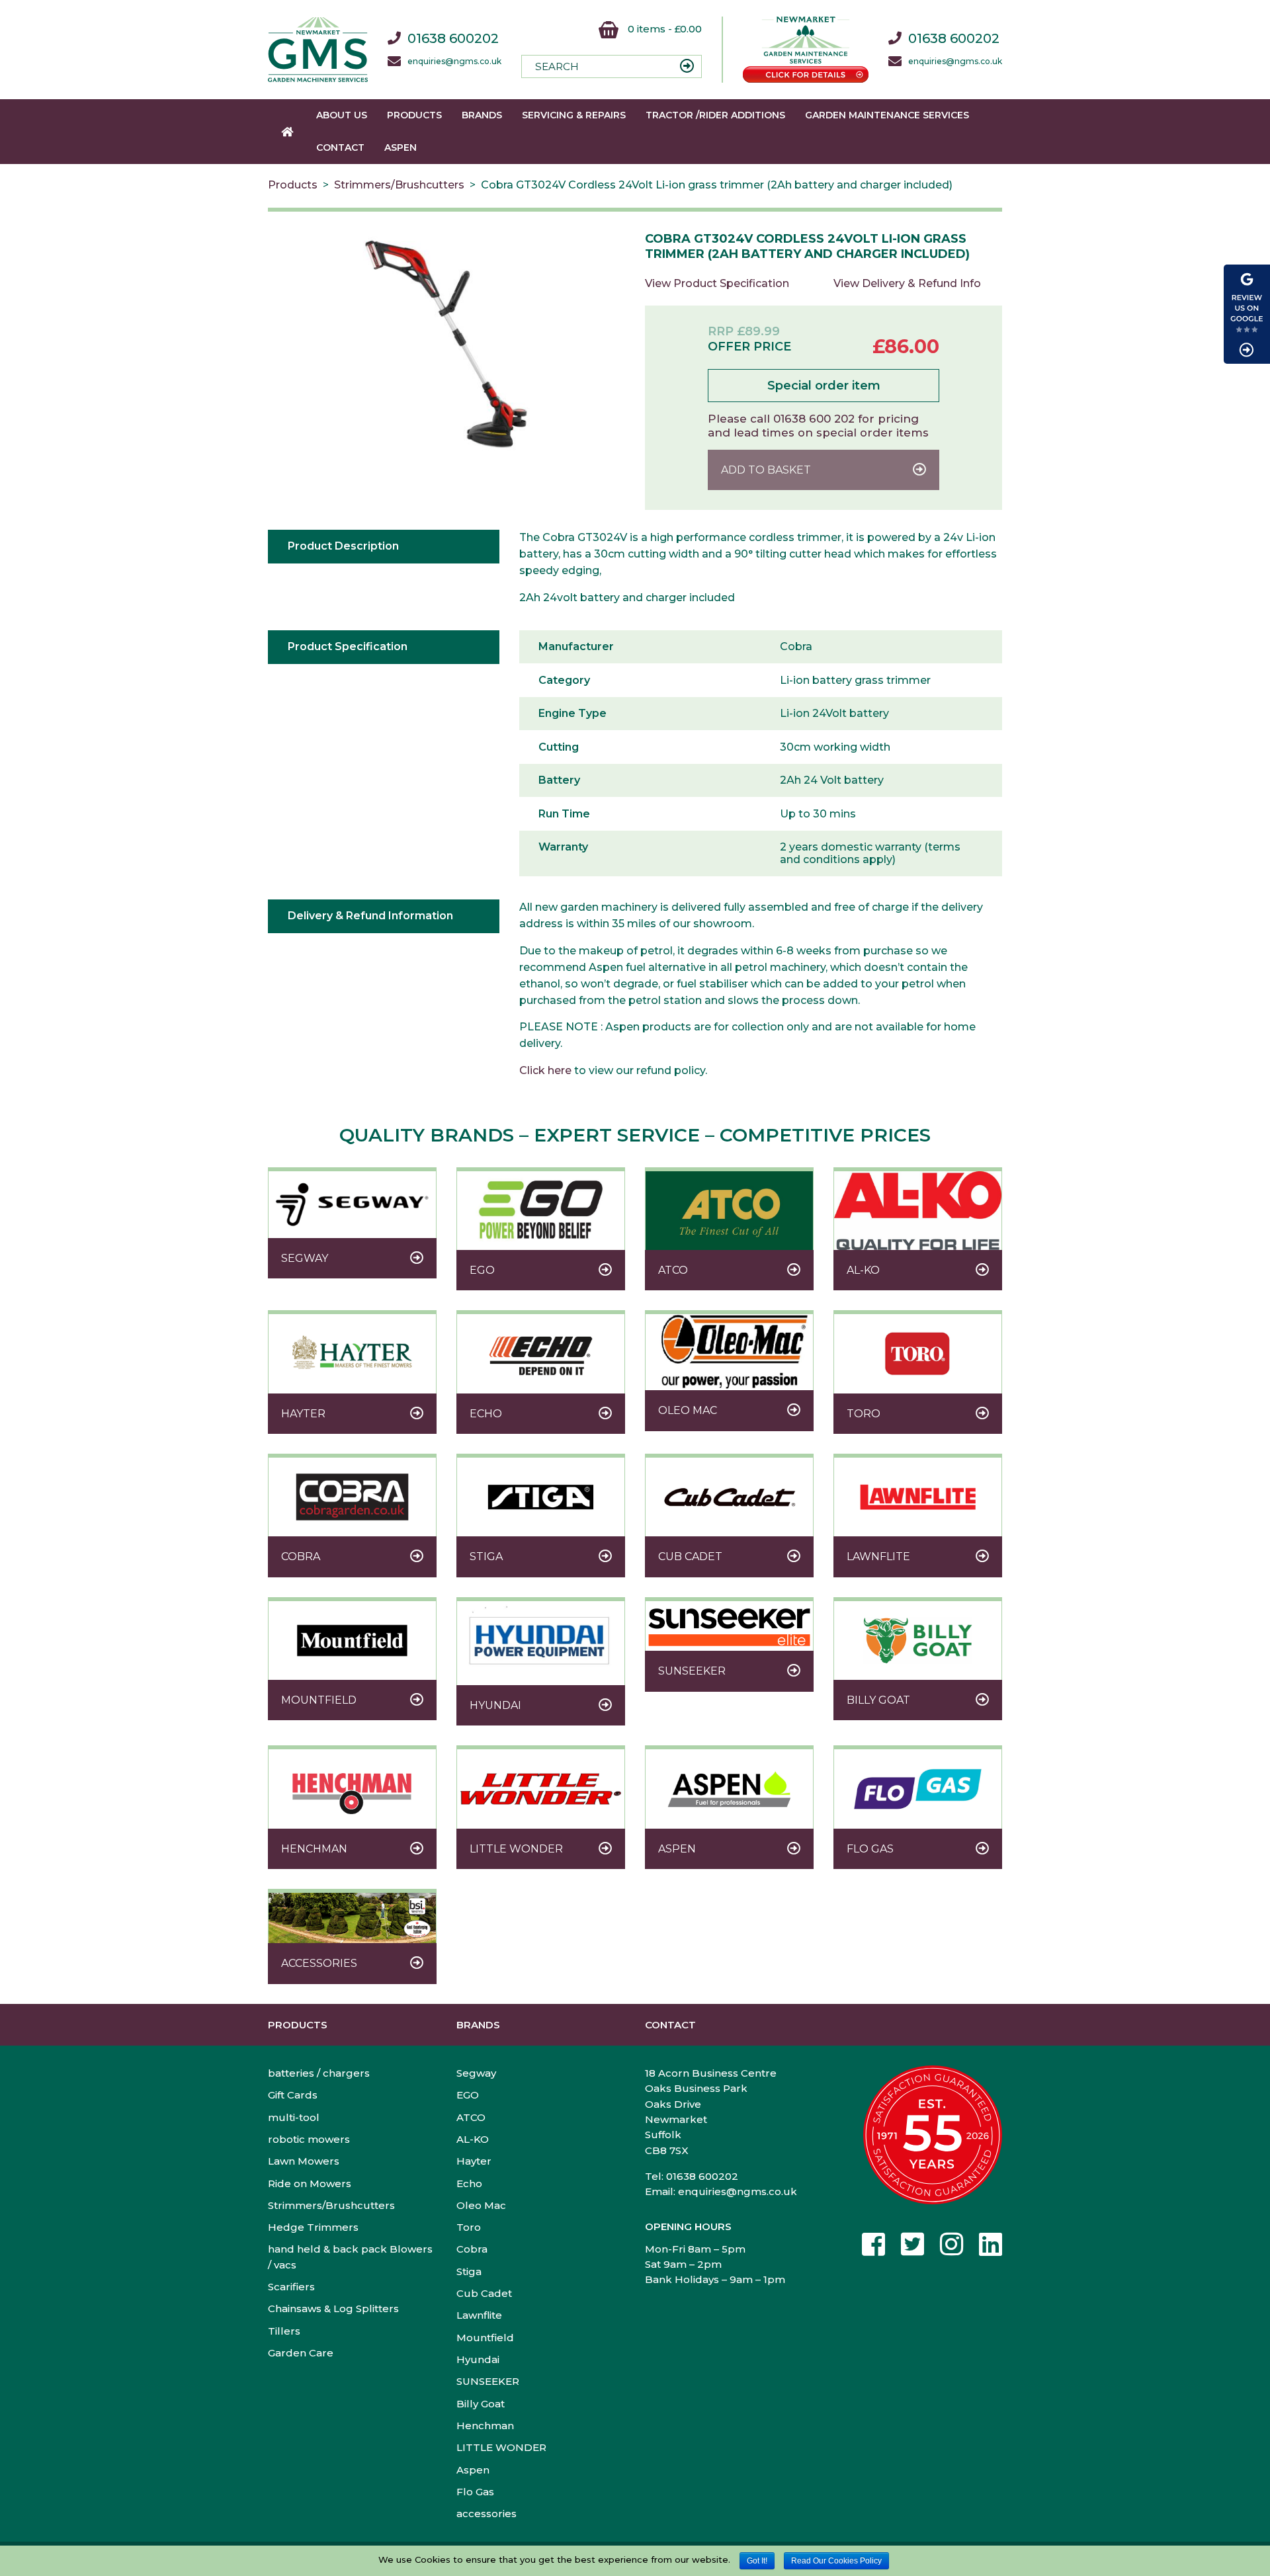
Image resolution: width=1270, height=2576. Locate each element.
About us (342, 115)
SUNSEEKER (488, 2381)
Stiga (469, 2271)
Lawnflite (479, 2315)
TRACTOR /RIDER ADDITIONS (715, 115)
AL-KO (473, 2139)
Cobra (472, 2249)
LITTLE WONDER (501, 2447)
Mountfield (485, 2338)
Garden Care (301, 2353)
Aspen (401, 147)
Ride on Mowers (310, 2183)
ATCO (471, 2117)
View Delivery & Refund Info (907, 283)
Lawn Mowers (304, 2161)
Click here (545, 1070)
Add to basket (766, 470)
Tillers (284, 2331)
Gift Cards (293, 2095)
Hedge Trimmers (313, 2227)
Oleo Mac (481, 2205)
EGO (468, 2095)
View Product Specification (717, 283)
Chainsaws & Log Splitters (333, 2308)
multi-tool (294, 2117)
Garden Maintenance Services (887, 115)
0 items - (663, 29)
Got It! (757, 2561)
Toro (469, 2227)
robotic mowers (309, 2139)
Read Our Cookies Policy (836, 2561)
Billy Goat (481, 2404)
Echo (469, 2183)
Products (414, 115)
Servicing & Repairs (574, 115)
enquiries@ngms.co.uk (454, 62)
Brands (482, 115)
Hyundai (478, 2359)
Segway (476, 2073)
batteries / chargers (319, 2073)
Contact (340, 147)
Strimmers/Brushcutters (399, 185)
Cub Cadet (484, 2293)
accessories (487, 2514)
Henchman (485, 2426)
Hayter (474, 2161)
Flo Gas (475, 2492)
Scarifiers (291, 2287)
